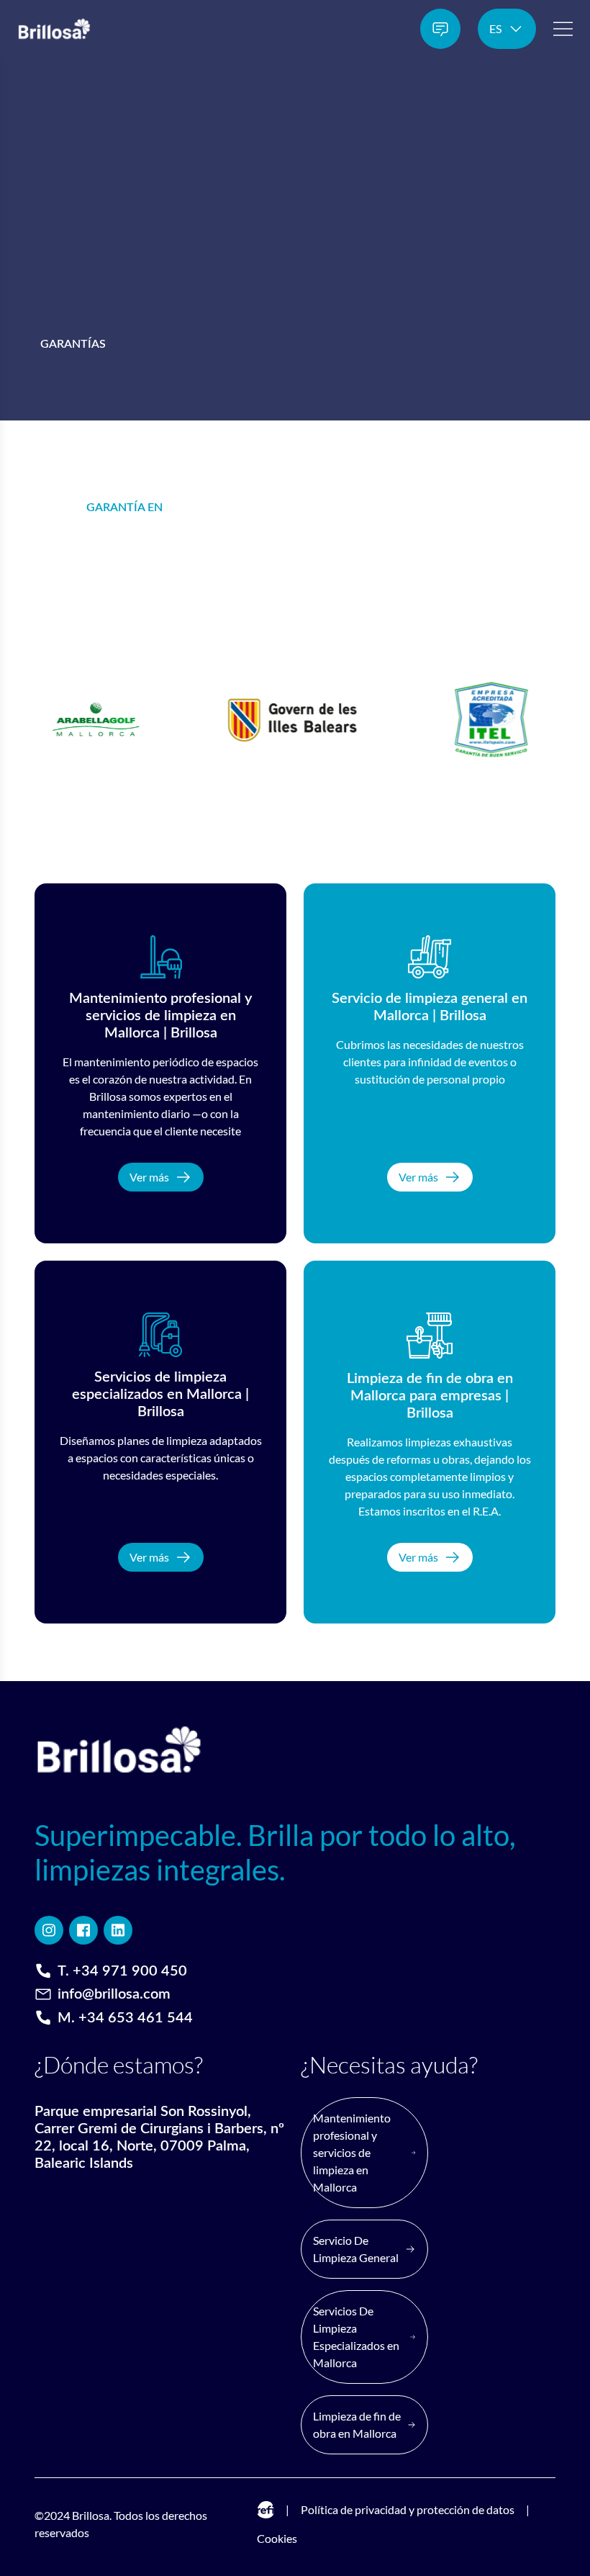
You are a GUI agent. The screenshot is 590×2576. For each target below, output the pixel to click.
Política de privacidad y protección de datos (408, 2509)
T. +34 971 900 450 (122, 1971)
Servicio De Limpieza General (356, 2249)
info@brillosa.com (114, 1994)
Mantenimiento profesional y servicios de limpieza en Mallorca (352, 2152)
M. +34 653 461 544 (125, 2018)
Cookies (277, 2538)
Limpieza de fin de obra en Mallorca (357, 2424)
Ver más (149, 1177)
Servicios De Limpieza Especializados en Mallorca (356, 2337)
